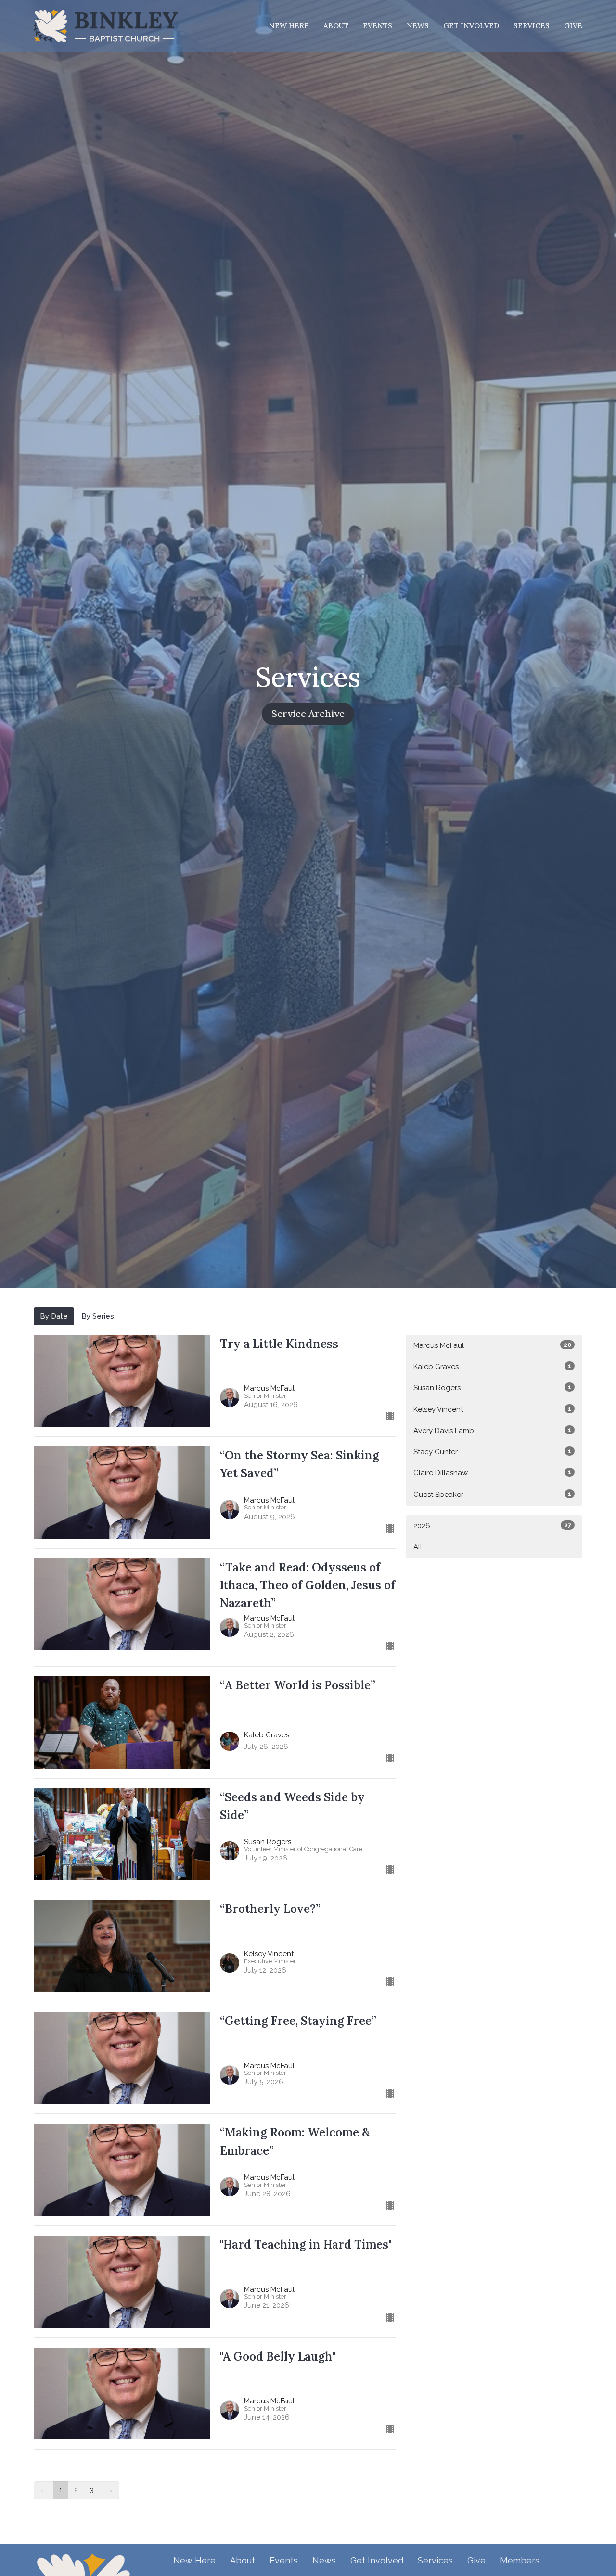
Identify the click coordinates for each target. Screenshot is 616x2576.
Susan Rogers (492, 1388)
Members (520, 2560)
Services (532, 26)
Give (573, 26)
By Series (98, 1316)
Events (378, 26)
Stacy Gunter (492, 1452)
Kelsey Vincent (492, 1409)
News (418, 26)
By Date (54, 1316)
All (418, 1547)
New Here (289, 26)
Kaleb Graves (492, 1367)
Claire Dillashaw (492, 1473)
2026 (492, 1526)
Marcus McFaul (492, 1345)
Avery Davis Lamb (492, 1431)
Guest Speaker (492, 1495)
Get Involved (471, 26)
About (336, 26)
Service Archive (308, 713)
